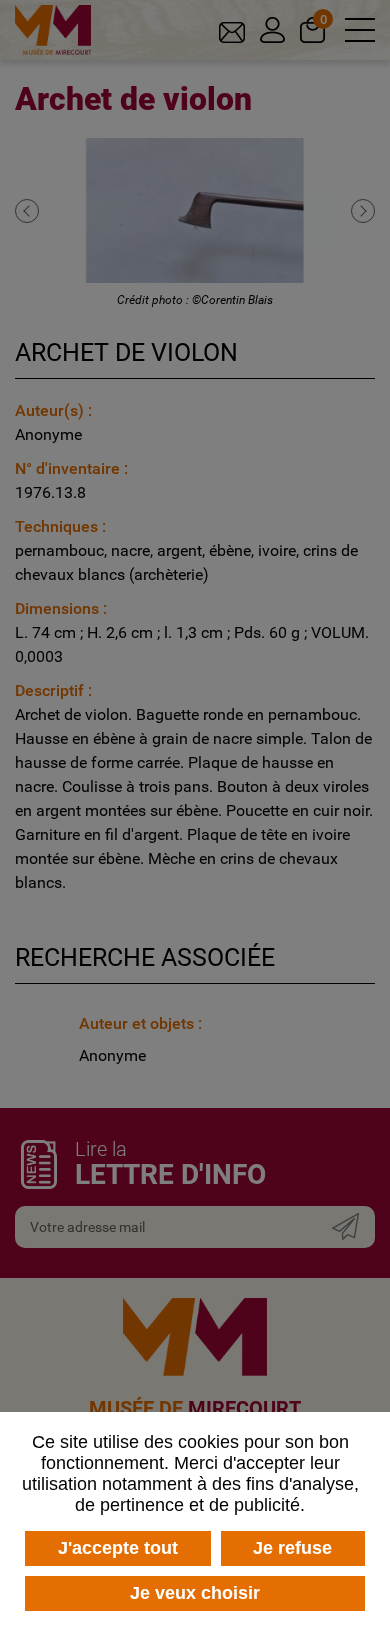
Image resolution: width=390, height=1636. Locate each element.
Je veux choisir (195, 1593)
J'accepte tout (118, 1548)
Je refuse (292, 1548)
